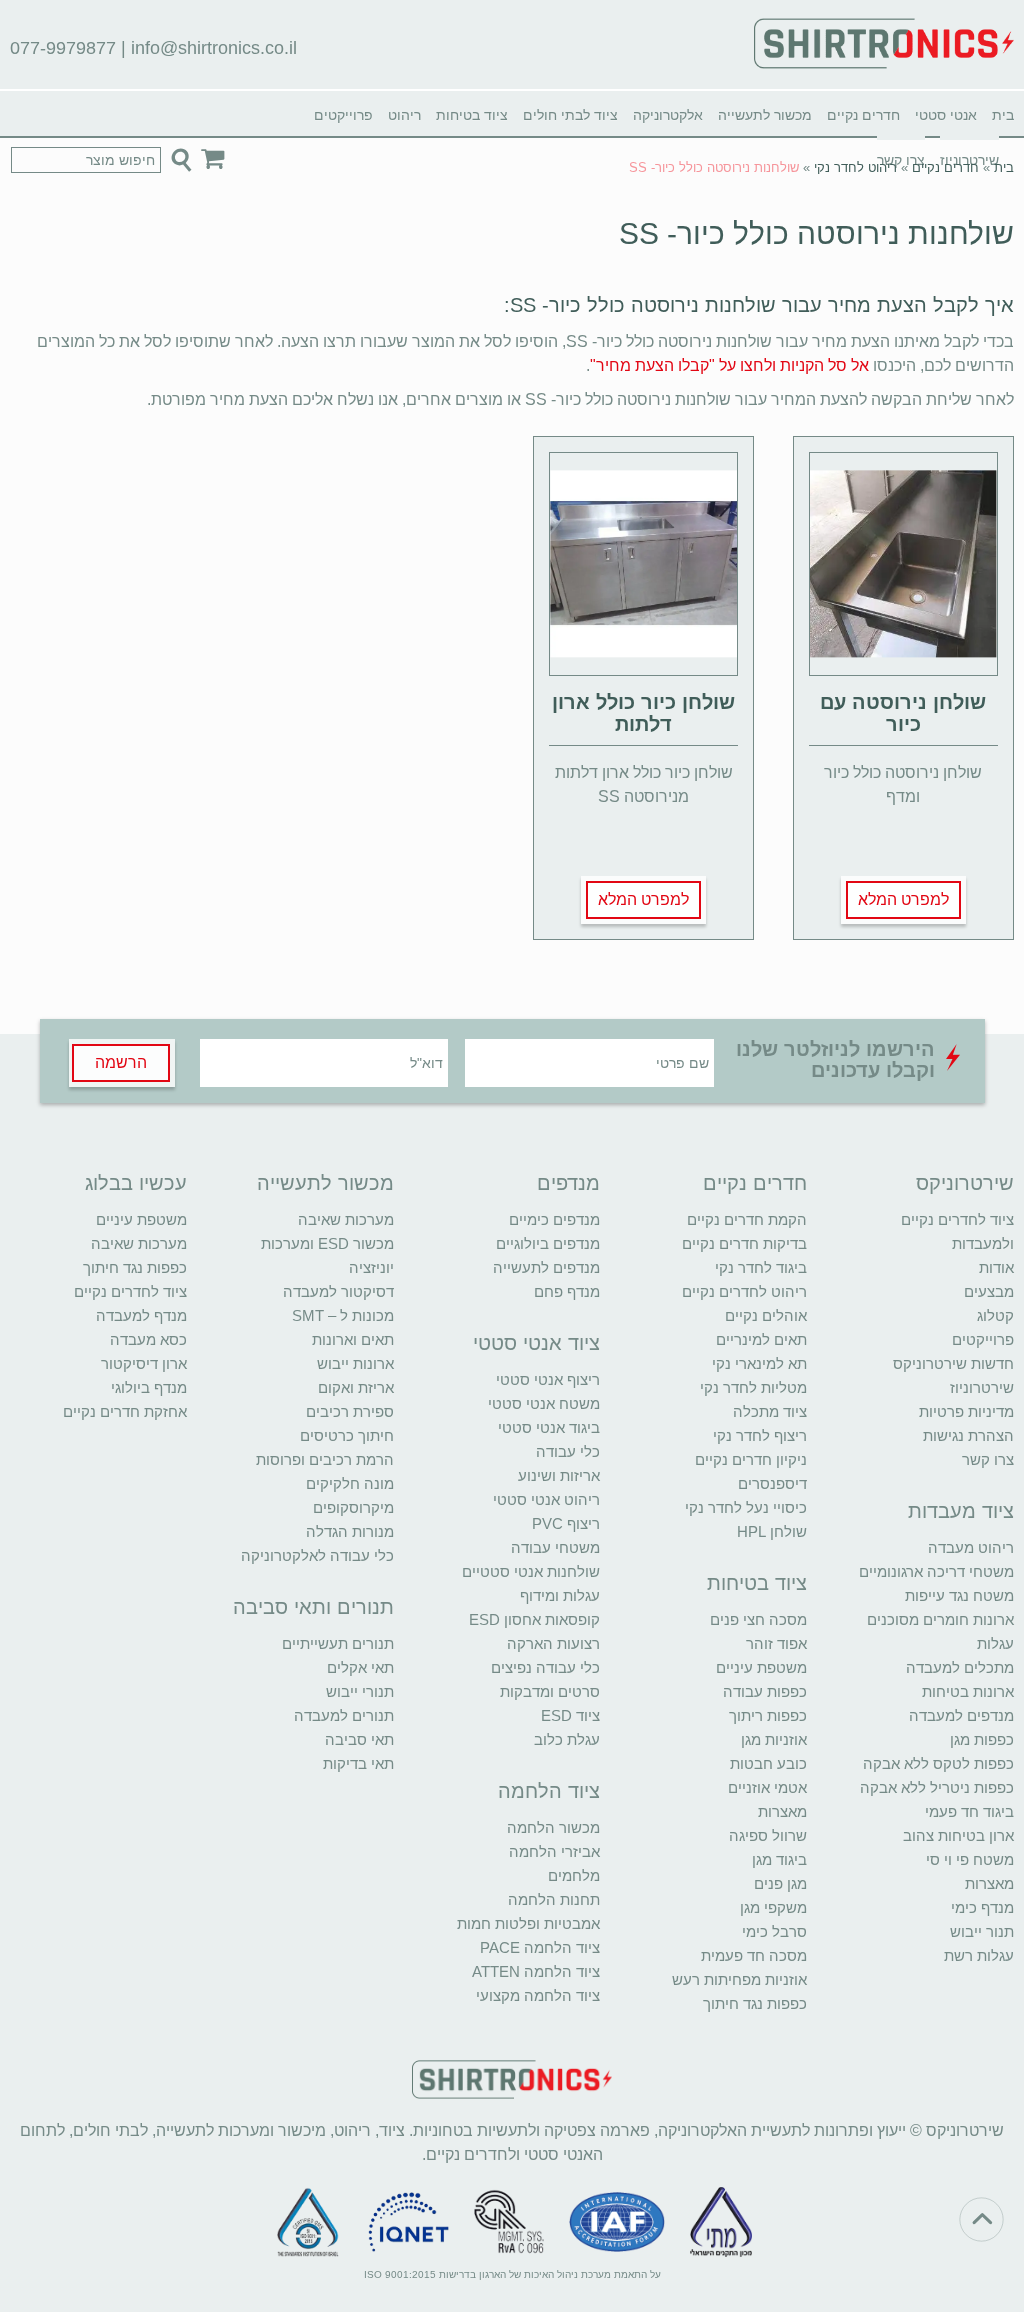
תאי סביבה (359, 1739)
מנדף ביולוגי (149, 1387)
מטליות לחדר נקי (753, 1387)
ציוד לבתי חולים (570, 115)
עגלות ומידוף (560, 1595)
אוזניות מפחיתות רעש (739, 1979)
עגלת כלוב (567, 1739)
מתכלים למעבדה (960, 1667)
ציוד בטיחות (472, 115)
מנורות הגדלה (350, 1531)
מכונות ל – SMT (343, 1315)
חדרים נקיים (863, 115)
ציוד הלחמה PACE (540, 1947)
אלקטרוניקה (668, 115)
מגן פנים (780, 1883)
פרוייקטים (343, 115)
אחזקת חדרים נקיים (125, 1411)
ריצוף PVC (566, 1523)
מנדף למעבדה (141, 1315)
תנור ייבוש (982, 1931)
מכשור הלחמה (553, 1827)
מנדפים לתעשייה (546, 1267)
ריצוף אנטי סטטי (548, 1379)
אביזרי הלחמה (554, 1851)
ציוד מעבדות (961, 1511)
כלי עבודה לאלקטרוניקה (317, 1555)
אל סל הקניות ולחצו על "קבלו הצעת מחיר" (729, 365)
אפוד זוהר (776, 1643)
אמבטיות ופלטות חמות (528, 1923)
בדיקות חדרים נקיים (744, 1243)
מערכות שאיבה (346, 1219)
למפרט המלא (903, 899)
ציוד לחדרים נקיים (130, 1291)
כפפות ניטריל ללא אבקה (937, 1787)
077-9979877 (63, 48)
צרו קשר (988, 1459)
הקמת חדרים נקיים (747, 1219)
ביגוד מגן (779, 1859)
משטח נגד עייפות (959, 1595)
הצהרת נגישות (968, 1435)
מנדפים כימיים (554, 1219)
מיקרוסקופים (353, 1507)
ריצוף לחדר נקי (760, 1435)
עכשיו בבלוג (136, 1183)
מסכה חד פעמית (754, 1955)
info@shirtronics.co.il (214, 48)
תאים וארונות (353, 1339)
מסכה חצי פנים (758, 1619)
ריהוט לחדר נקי (855, 167)
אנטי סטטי (946, 115)
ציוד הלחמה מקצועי (538, 1995)
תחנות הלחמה (554, 1899)
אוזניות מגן (774, 1739)
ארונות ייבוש (355, 1363)
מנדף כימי (982, 1907)
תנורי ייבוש (360, 1691)
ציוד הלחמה (549, 1791)
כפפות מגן (982, 1739)
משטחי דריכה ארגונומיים (936, 1571)
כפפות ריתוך (768, 1715)
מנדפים (568, 1183)
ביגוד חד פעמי (969, 1811)
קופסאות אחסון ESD (534, 1619)
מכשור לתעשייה (765, 115)
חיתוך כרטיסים (347, 1435)
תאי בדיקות (358, 1763)
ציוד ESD (570, 1715)
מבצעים (989, 1291)
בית (1003, 115)
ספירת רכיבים (350, 1411)
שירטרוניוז (982, 1387)
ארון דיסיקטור (144, 1363)
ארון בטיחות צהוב (958, 1835)
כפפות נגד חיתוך (755, 2003)
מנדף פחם (567, 1291)
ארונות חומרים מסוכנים (940, 1619)
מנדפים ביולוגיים (548, 1243)
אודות (996, 1267)
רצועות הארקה (553, 1643)
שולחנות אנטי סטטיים (531, 1571)
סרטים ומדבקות (550, 1691)
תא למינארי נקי (759, 1363)
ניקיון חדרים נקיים (751, 1459)
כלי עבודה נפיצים (545, 1667)
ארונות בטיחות (968, 1691)
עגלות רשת (979, 1955)
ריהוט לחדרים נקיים (744, 1291)
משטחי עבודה (555, 1547)
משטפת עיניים (761, 1667)
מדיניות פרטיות (966, 1411)
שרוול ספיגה (768, 1835)
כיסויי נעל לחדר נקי (746, 1507)
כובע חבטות (768, 1763)
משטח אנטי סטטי (544, 1403)
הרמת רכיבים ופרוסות (325, 1459)
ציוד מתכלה (770, 1411)
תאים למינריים (761, 1339)
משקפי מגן (773, 1907)
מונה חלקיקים (350, 1483)
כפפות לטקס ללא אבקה (938, 1763)
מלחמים (574, 1875)
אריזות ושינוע (559, 1475)
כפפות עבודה (765, 1691)
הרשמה (121, 1062)
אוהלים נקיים (766, 1315)
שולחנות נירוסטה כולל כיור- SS (816, 233)
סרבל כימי (774, 1931)
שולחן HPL (772, 1531)
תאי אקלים (360, 1667)
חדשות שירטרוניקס (953, 1363)
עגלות (995, 1643)
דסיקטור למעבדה (338, 1291)
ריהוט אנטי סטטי (546, 1499)
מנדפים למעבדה (961, 1715)
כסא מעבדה (148, 1339)
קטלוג (995, 1315)
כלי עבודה (568, 1451)
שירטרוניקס (965, 1183)
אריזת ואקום (356, 1387)
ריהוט (404, 115)
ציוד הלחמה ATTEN (536, 1971)
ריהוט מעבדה (971, 1547)
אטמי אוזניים (767, 1787)
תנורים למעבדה (344, 1715)
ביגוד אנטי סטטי (549, 1427)
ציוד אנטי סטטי (536, 1343)
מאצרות (989, 1883)
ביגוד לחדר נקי (761, 1267)
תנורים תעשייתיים (338, 1643)
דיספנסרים (772, 1483)
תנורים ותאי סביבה (313, 1607)
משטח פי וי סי (970, 1859)
